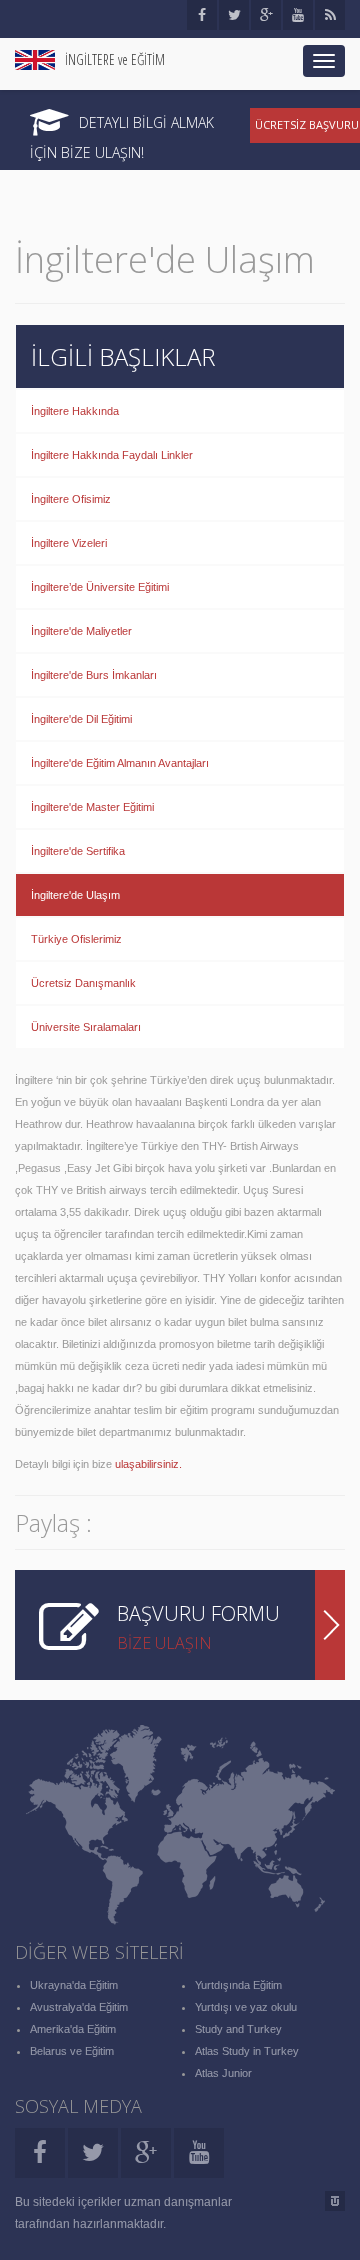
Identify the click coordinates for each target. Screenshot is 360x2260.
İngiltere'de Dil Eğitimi (81, 719)
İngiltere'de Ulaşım (75, 895)
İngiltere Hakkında (75, 411)
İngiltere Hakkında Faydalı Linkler (112, 455)
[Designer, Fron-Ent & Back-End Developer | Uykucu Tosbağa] (335, 2201)
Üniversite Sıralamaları (86, 1027)
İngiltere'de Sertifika (78, 851)
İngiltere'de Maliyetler (81, 631)
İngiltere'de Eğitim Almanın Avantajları (120, 763)
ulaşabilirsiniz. (150, 1464)
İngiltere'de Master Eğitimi (92, 807)
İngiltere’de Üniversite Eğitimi (100, 587)
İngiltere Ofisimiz (71, 499)
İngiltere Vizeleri (69, 543)
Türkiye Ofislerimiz (76, 939)
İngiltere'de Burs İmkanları (94, 675)
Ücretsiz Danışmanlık (83, 983)
